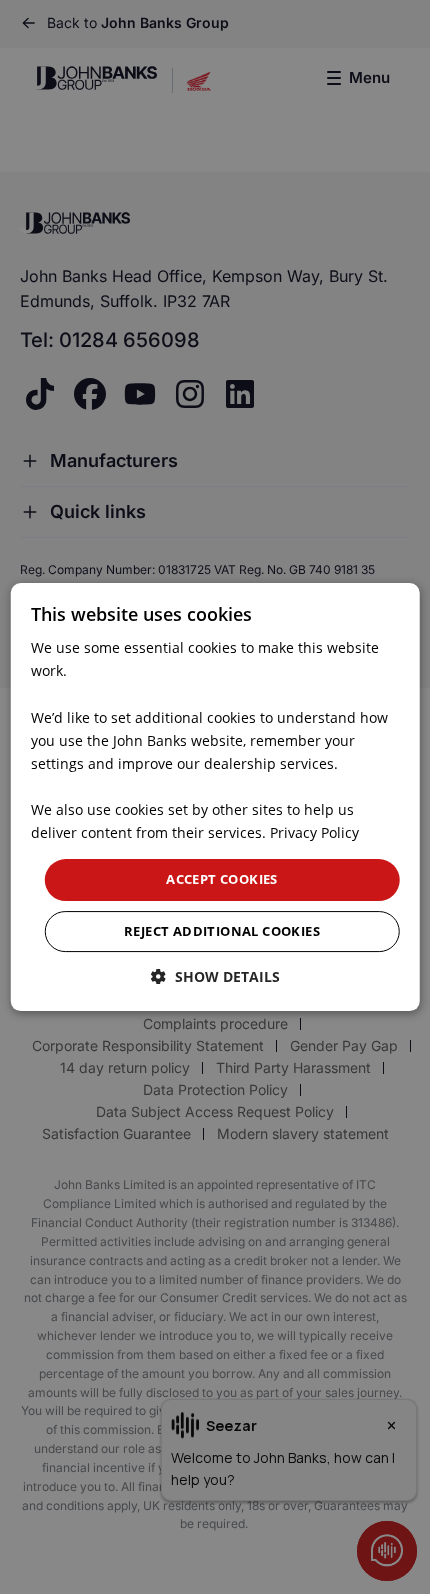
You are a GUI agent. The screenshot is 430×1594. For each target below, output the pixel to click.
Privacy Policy (314, 832)
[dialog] (215, 797)
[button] (215, 976)
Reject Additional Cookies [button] (222, 931)
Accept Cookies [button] (222, 879)
